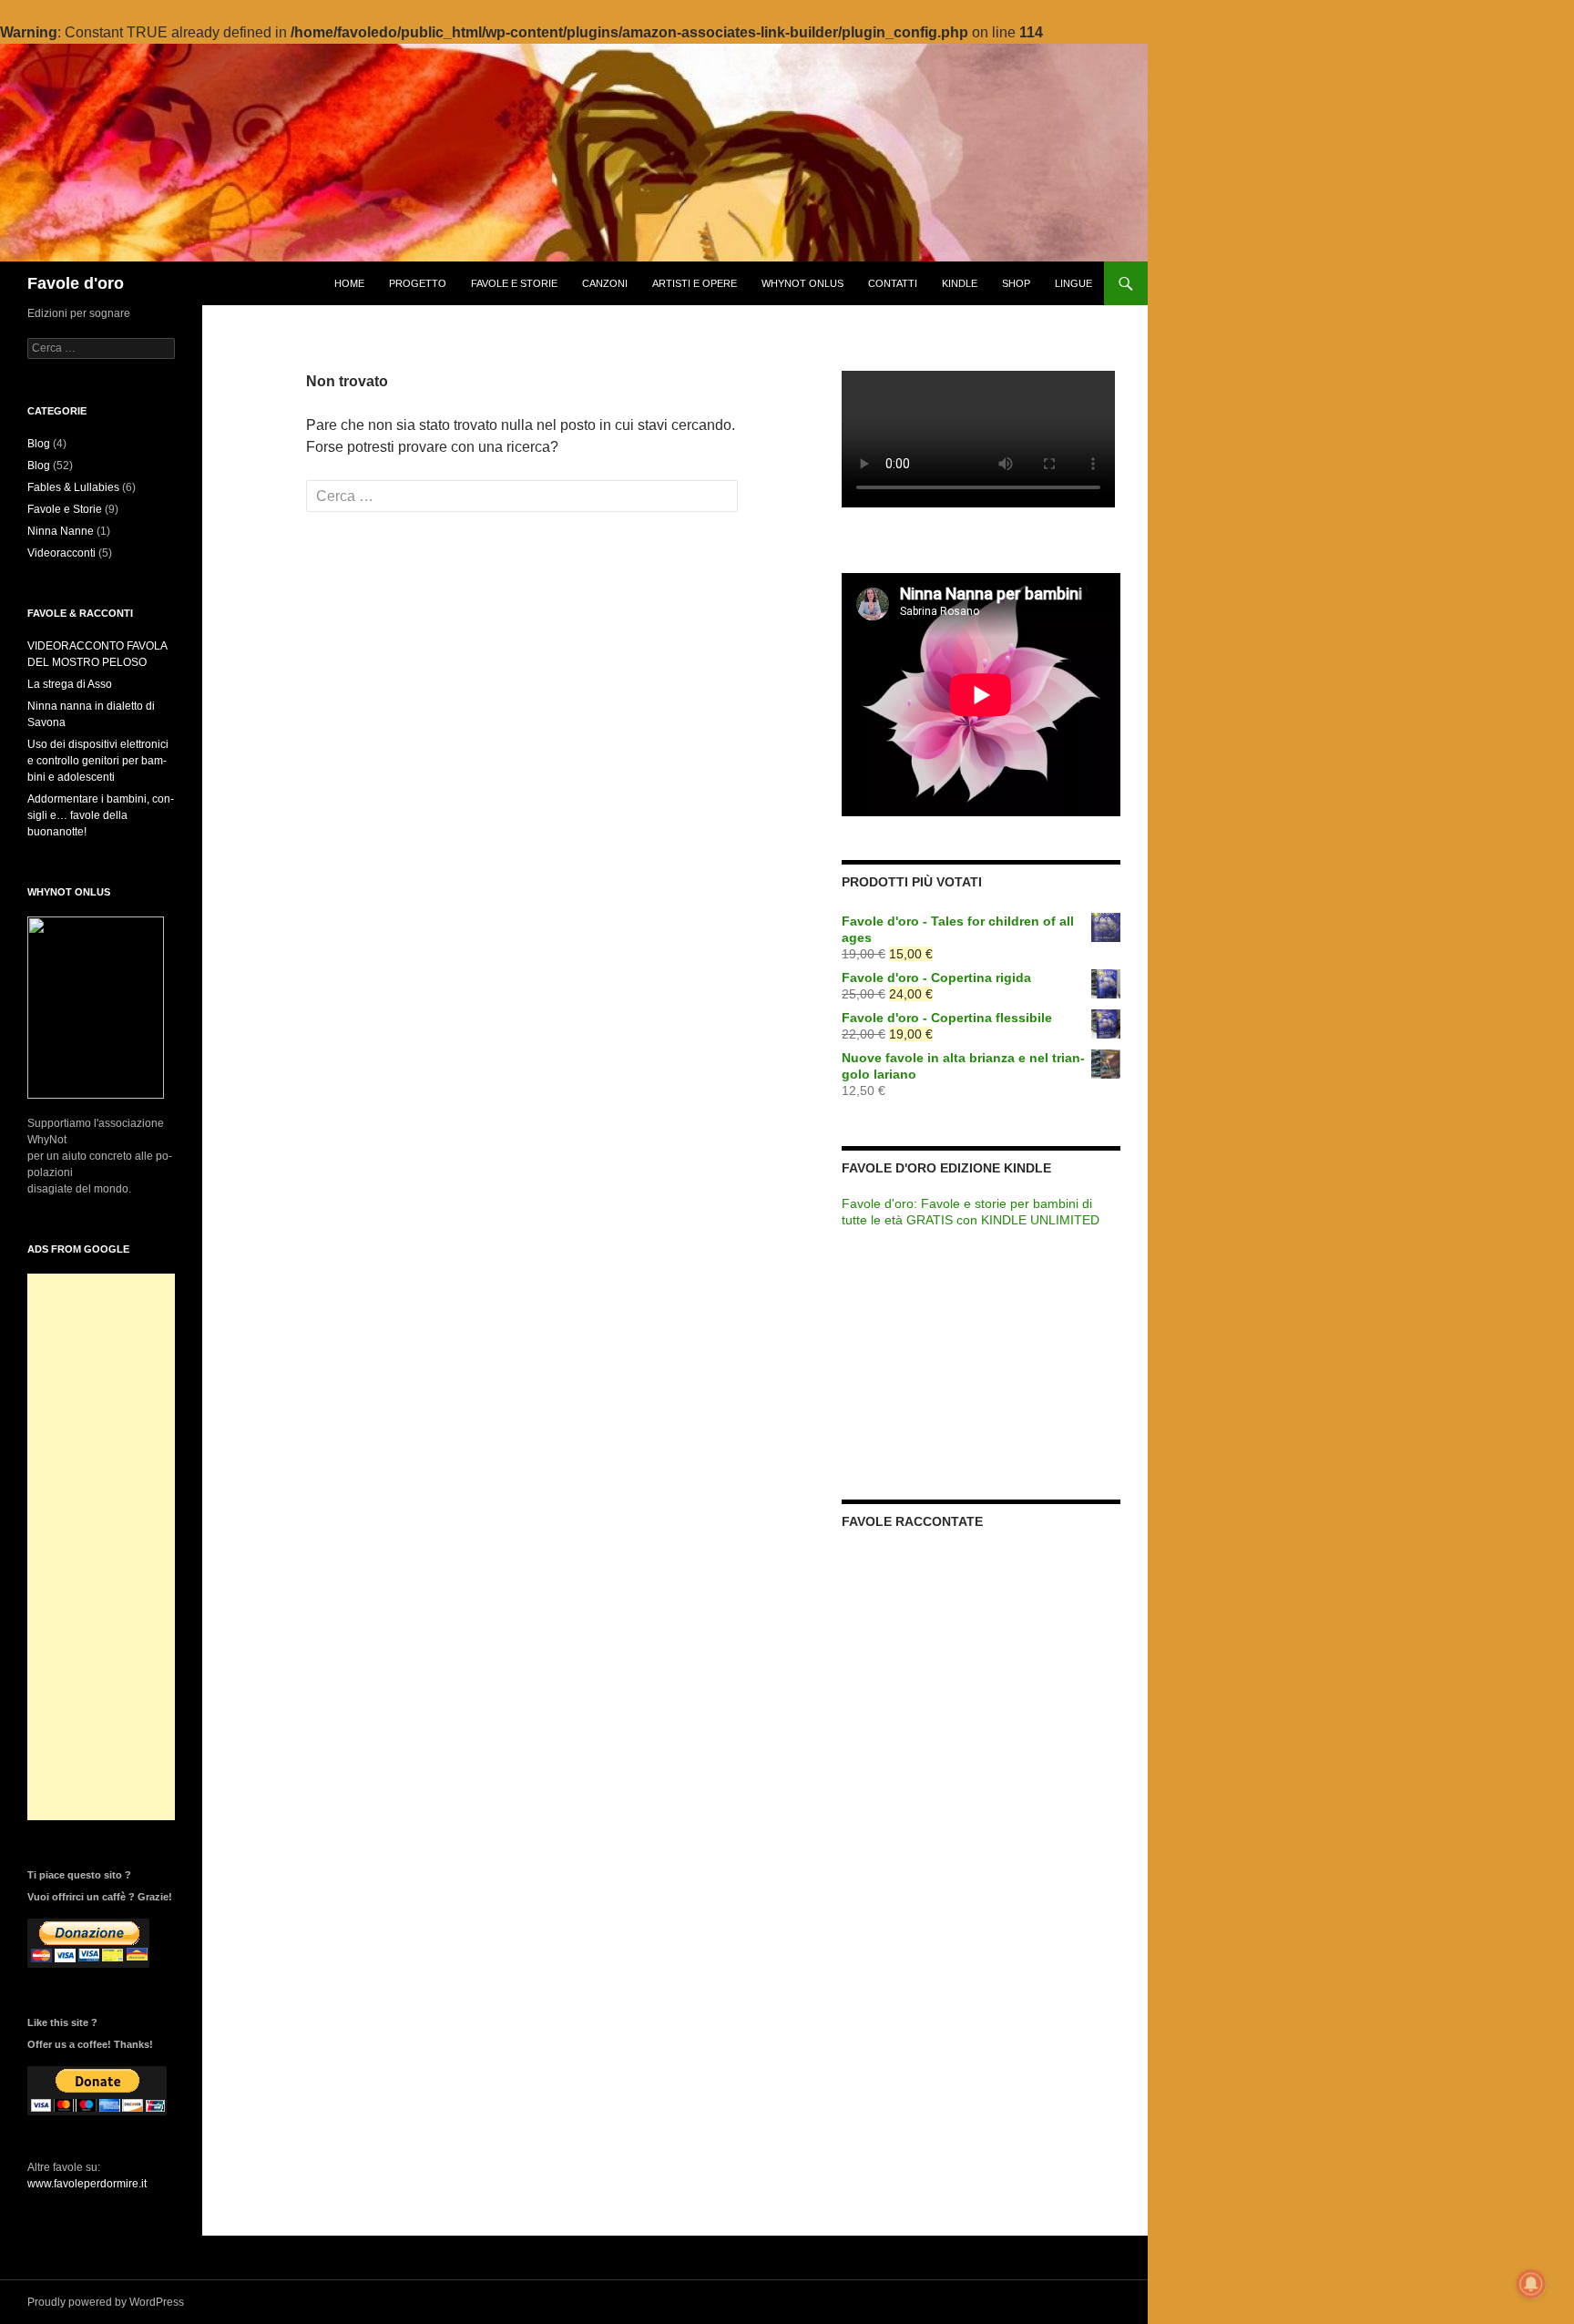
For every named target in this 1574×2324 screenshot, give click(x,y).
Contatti (893, 283)
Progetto (418, 283)
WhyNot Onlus (802, 283)
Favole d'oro (76, 283)
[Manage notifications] (1531, 2284)
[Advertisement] (101, 1547)
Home (349, 283)
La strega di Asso (70, 684)
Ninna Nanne (61, 531)
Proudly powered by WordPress (106, 2302)
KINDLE (960, 283)
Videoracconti (61, 553)
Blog (39, 444)
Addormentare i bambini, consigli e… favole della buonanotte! (101, 815)
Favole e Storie (514, 283)
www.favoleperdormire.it (87, 2184)
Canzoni (605, 283)
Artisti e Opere (695, 283)
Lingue (1073, 283)
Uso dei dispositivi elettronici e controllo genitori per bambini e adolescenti (98, 761)
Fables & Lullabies (73, 487)
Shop (1016, 283)
